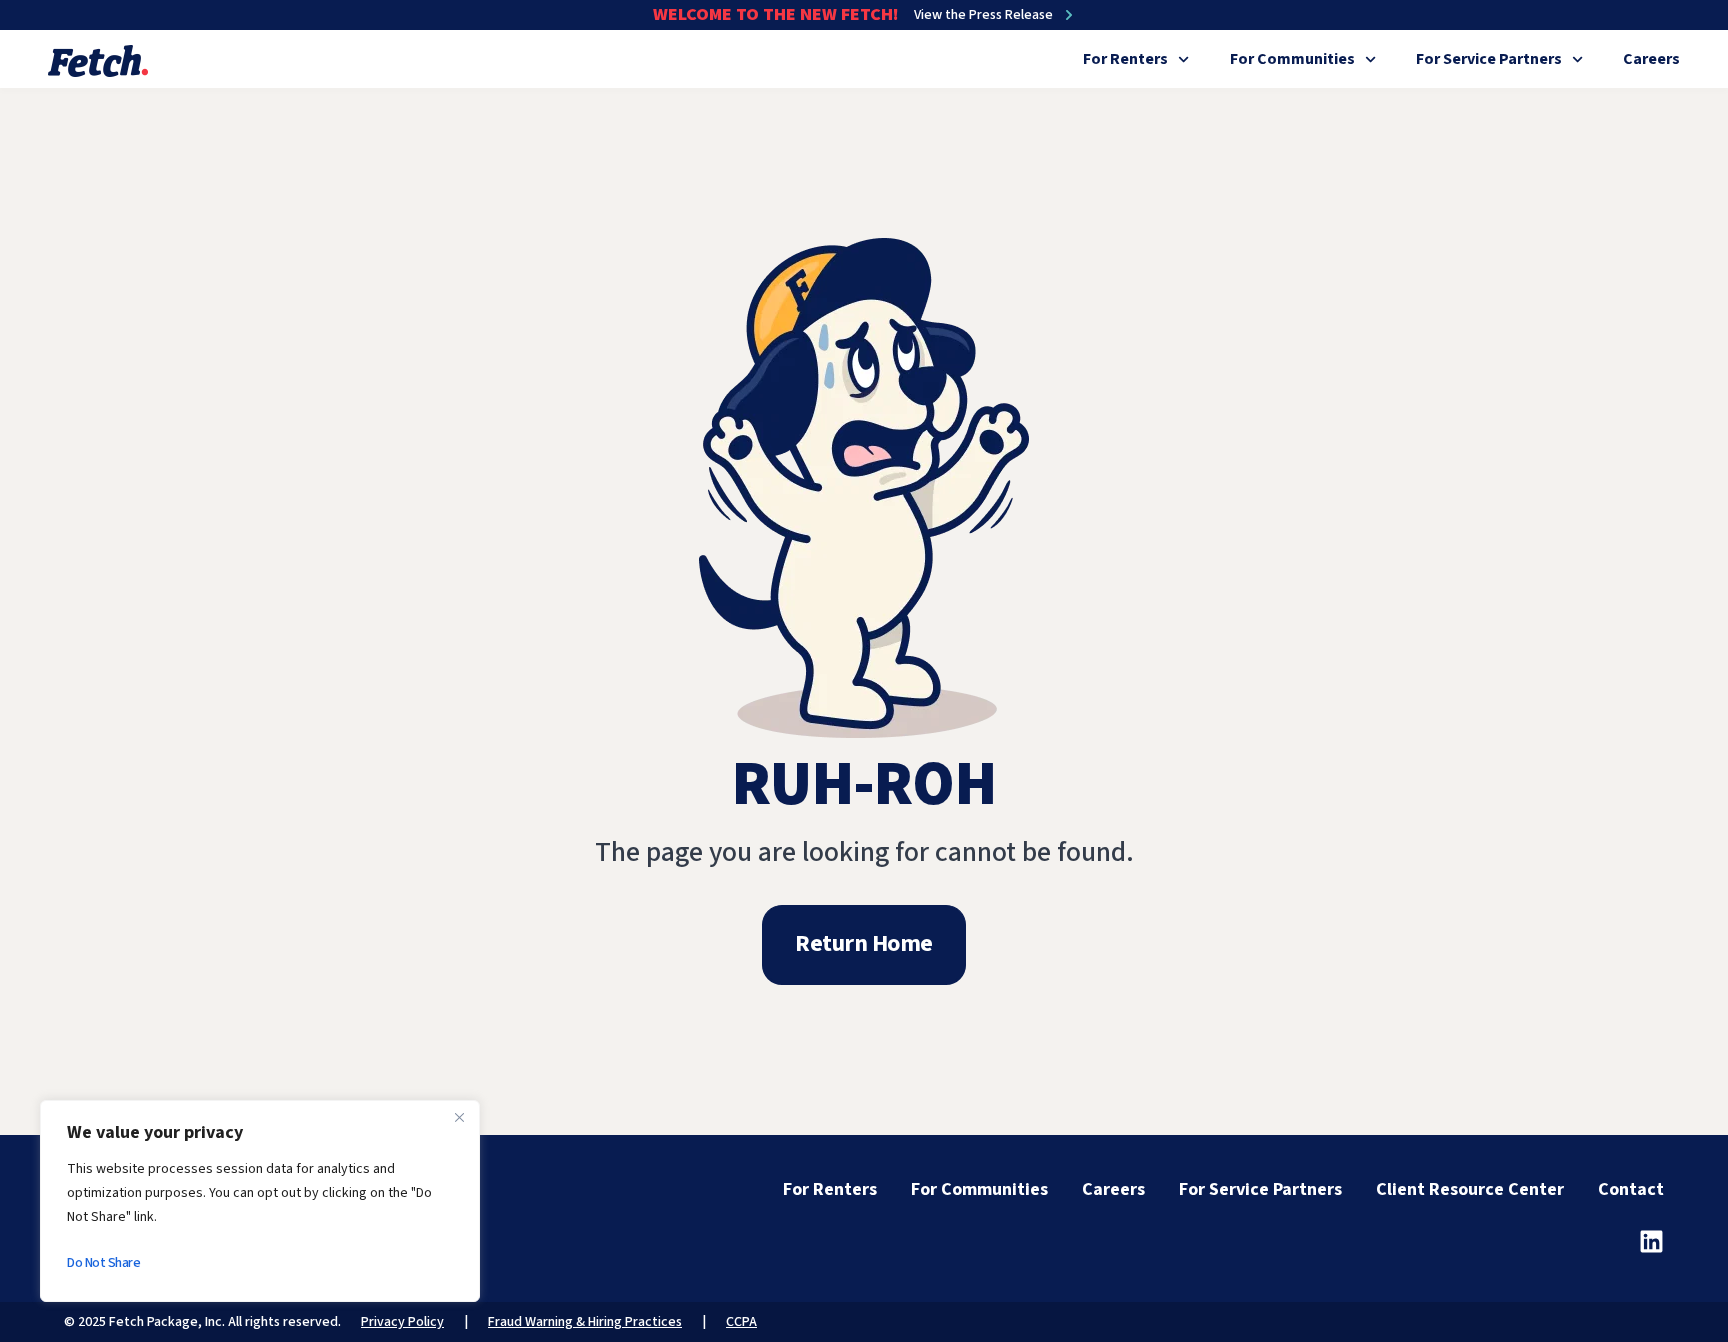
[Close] (459, 1117)
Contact (1631, 1189)
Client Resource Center (1470, 1189)
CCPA (741, 1322)
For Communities (1292, 59)
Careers (1651, 59)
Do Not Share (103, 1263)
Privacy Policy (402, 1322)
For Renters (1125, 59)
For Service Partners (1489, 59)
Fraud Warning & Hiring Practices (585, 1322)
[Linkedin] (1651, 1241)
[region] (260, 1201)
